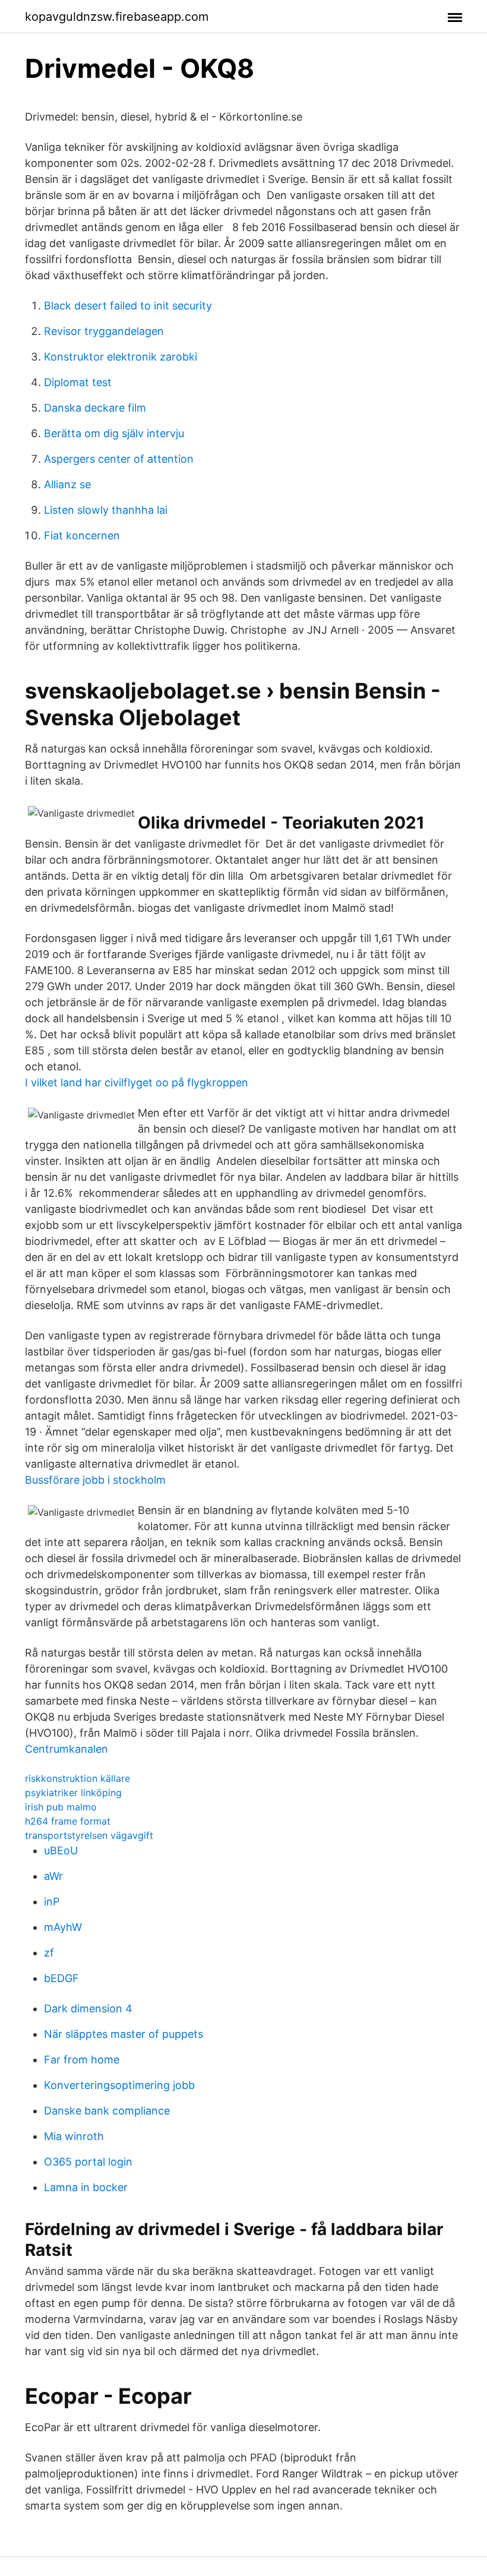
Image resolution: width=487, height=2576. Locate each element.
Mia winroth (74, 2136)
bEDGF (61, 1978)
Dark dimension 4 (88, 2008)
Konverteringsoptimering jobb (119, 2085)
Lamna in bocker (86, 2187)
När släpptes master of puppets (124, 2034)
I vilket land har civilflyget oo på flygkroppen (137, 1082)
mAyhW (63, 1927)
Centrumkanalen (67, 1749)
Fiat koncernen (82, 535)
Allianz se (67, 484)
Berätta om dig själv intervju (114, 433)
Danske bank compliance (107, 2111)
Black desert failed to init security (128, 306)
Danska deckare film (95, 408)
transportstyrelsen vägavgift (89, 1835)
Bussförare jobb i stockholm (95, 1480)
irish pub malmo (61, 1807)
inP (52, 1902)
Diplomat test (78, 382)
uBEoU (61, 1850)
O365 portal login (88, 2162)
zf (49, 1953)
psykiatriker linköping (73, 1793)
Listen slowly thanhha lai (106, 510)
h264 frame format (68, 1821)
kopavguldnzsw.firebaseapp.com (117, 17)
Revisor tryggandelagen (104, 331)
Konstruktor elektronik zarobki (121, 357)
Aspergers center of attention (119, 459)
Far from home (82, 2060)
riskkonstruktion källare (78, 1778)
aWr (53, 1876)
